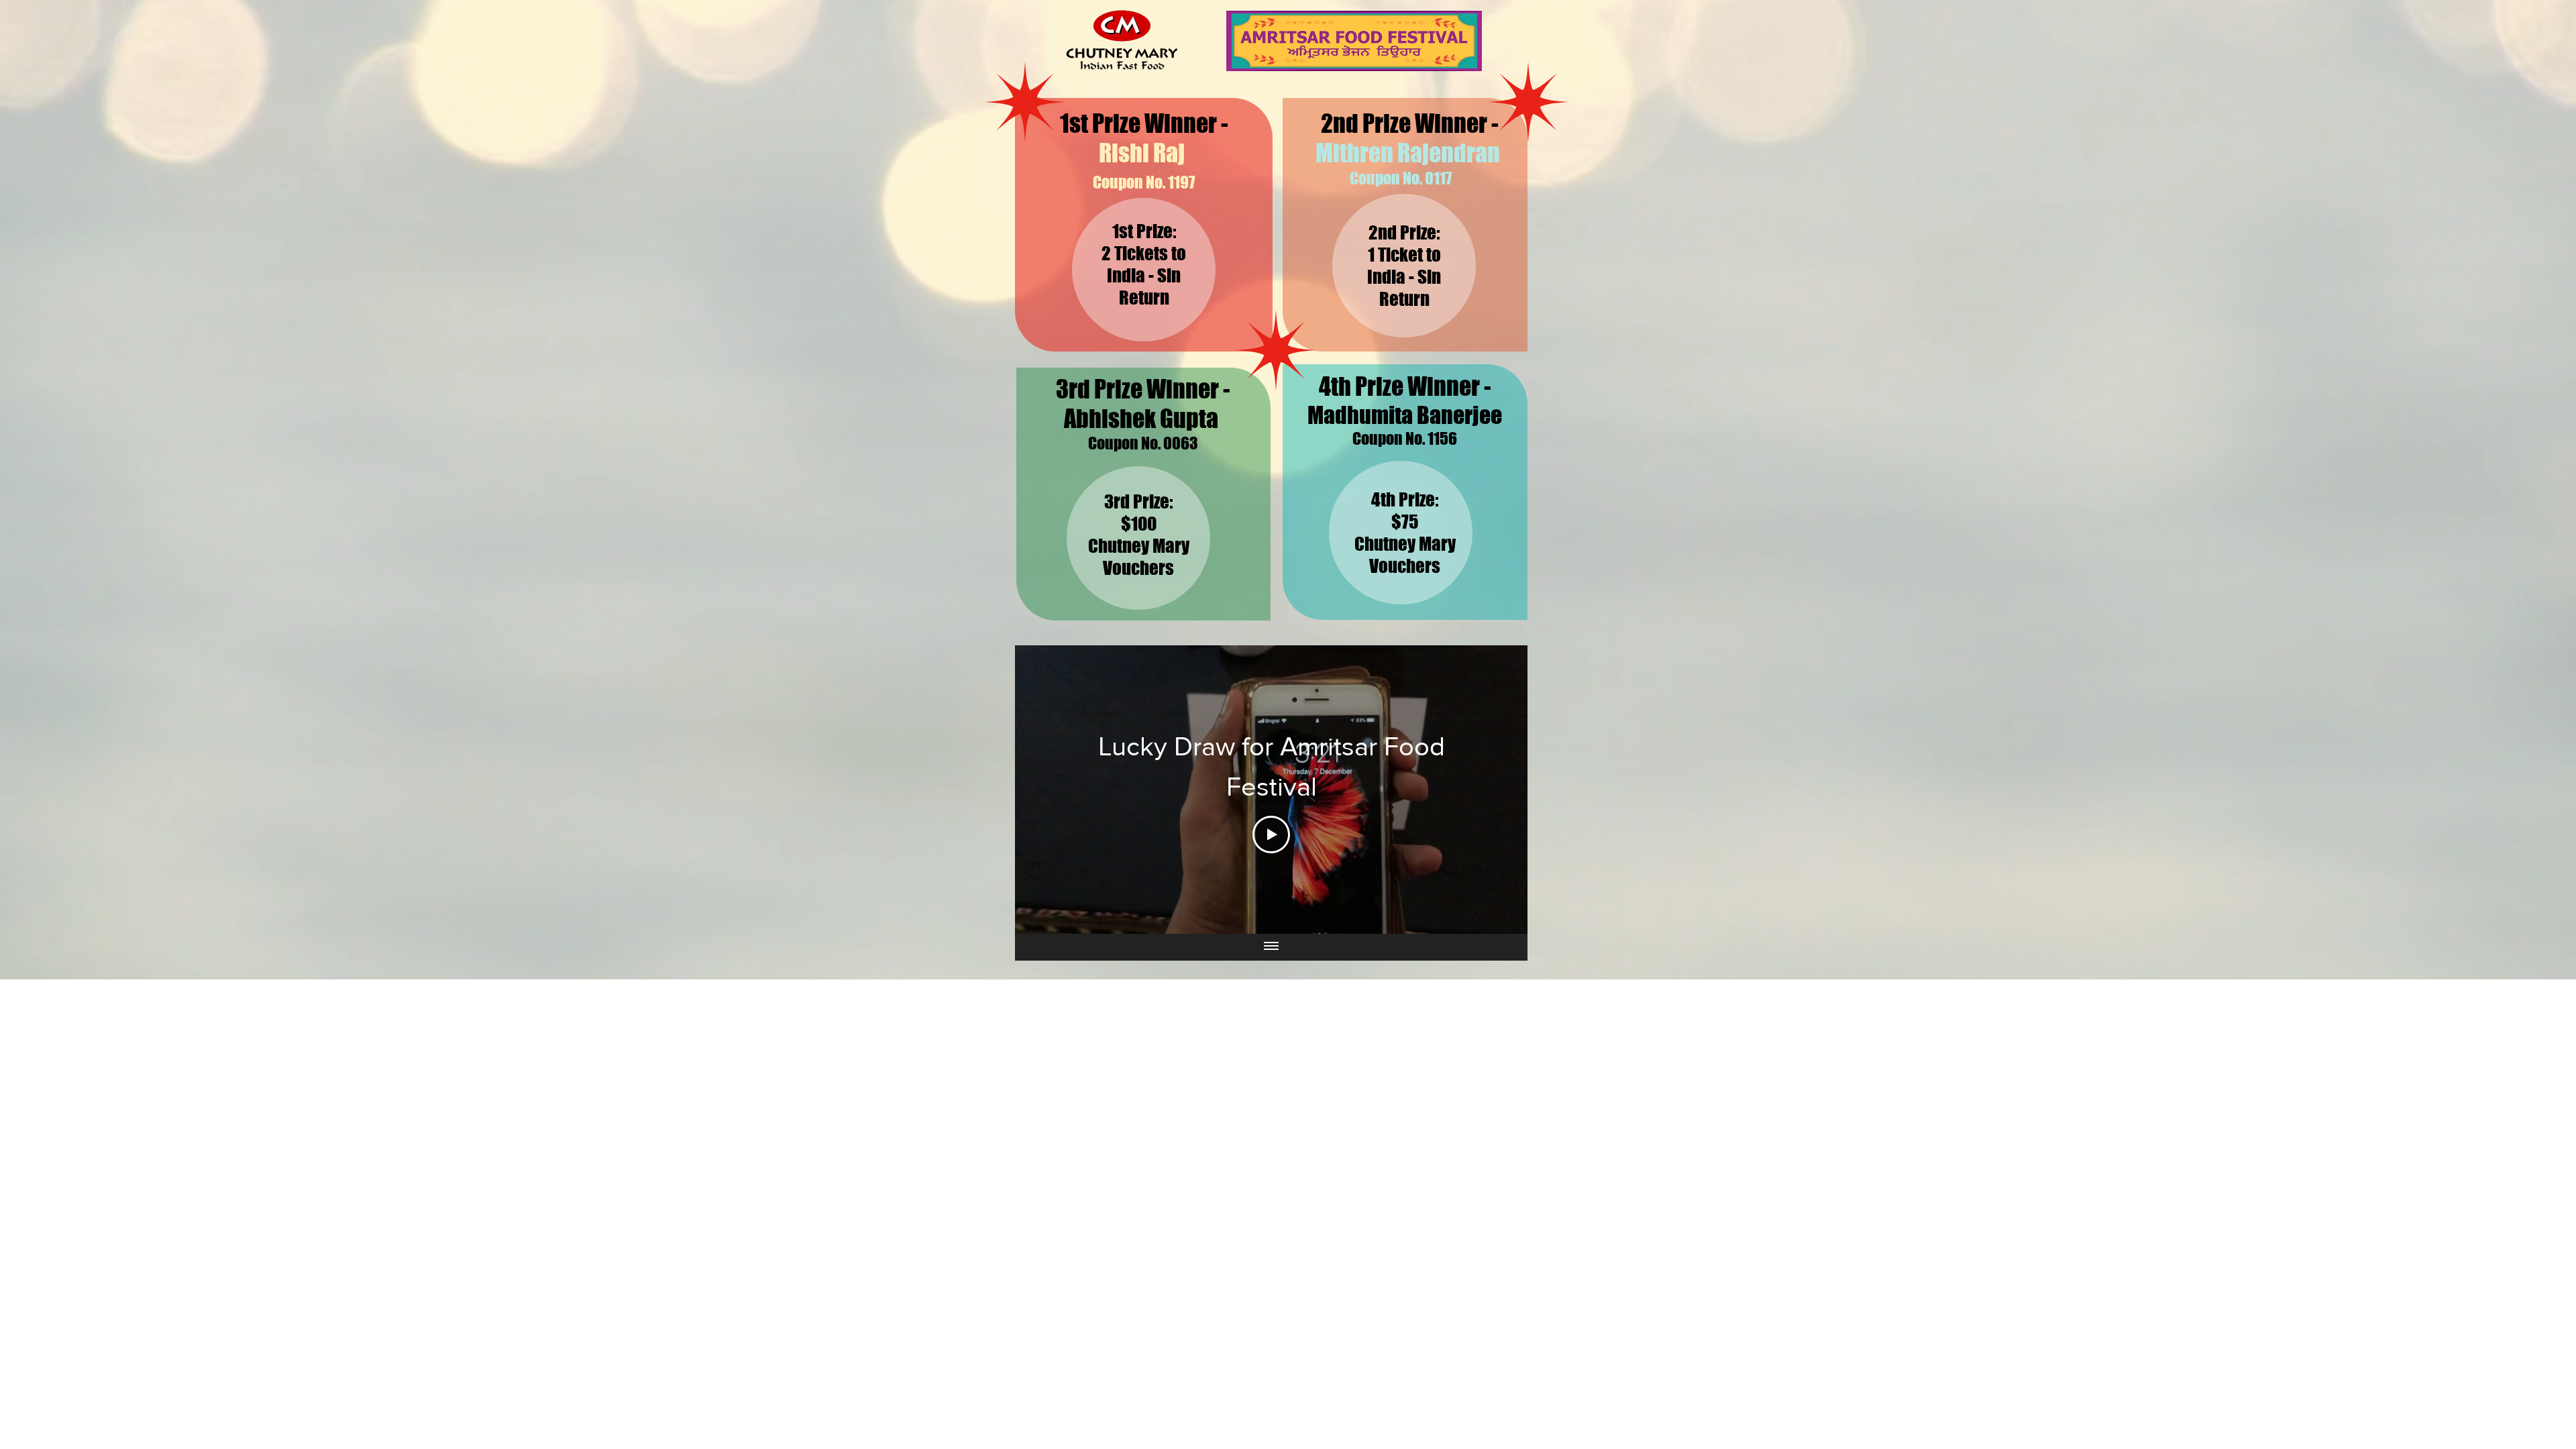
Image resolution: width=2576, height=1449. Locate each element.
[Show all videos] (1271, 947)
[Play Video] (1271, 835)
